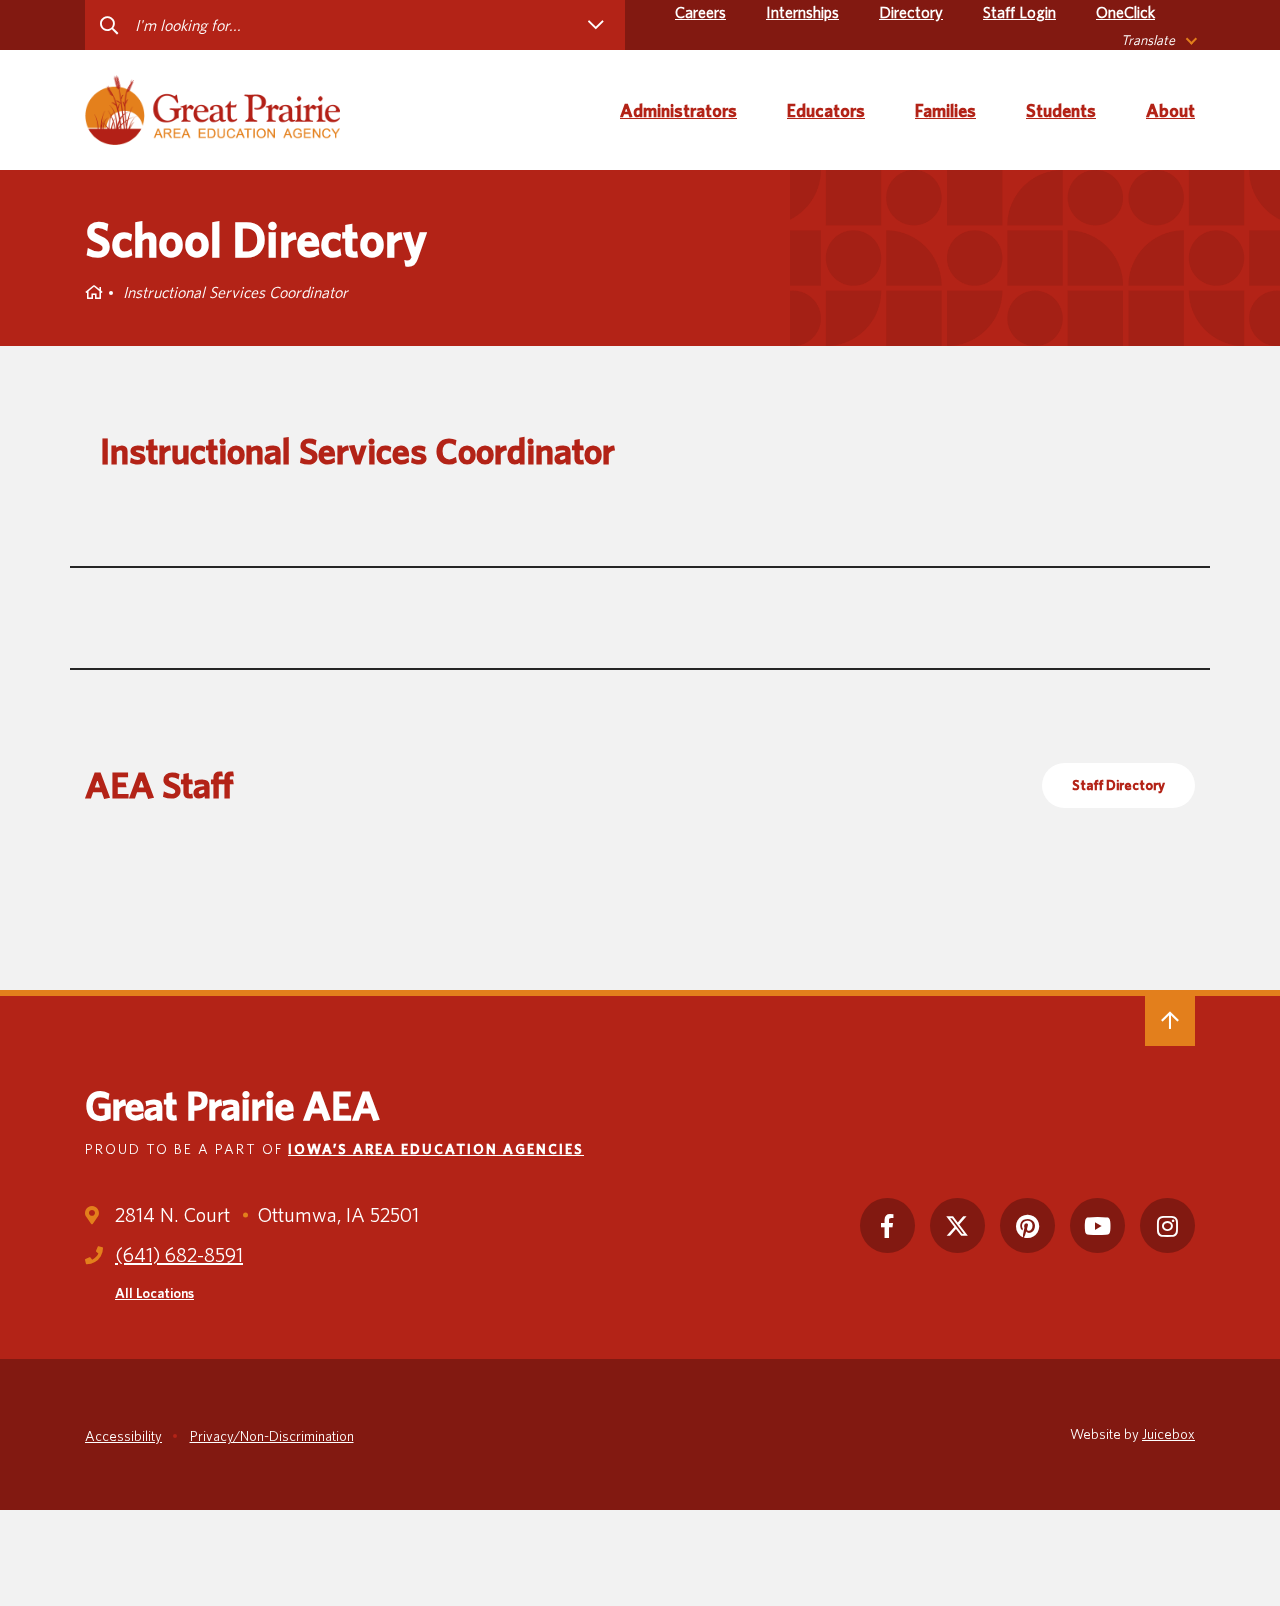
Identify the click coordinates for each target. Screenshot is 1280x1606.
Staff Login (1019, 12)
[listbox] (1158, 40)
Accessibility (123, 1436)
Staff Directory (1118, 785)
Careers (700, 12)
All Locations (154, 1293)
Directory (911, 12)
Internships (802, 12)
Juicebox (1168, 1434)
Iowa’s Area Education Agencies (436, 1149)
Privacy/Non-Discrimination (272, 1436)
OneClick (1125, 12)
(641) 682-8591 (179, 1255)
